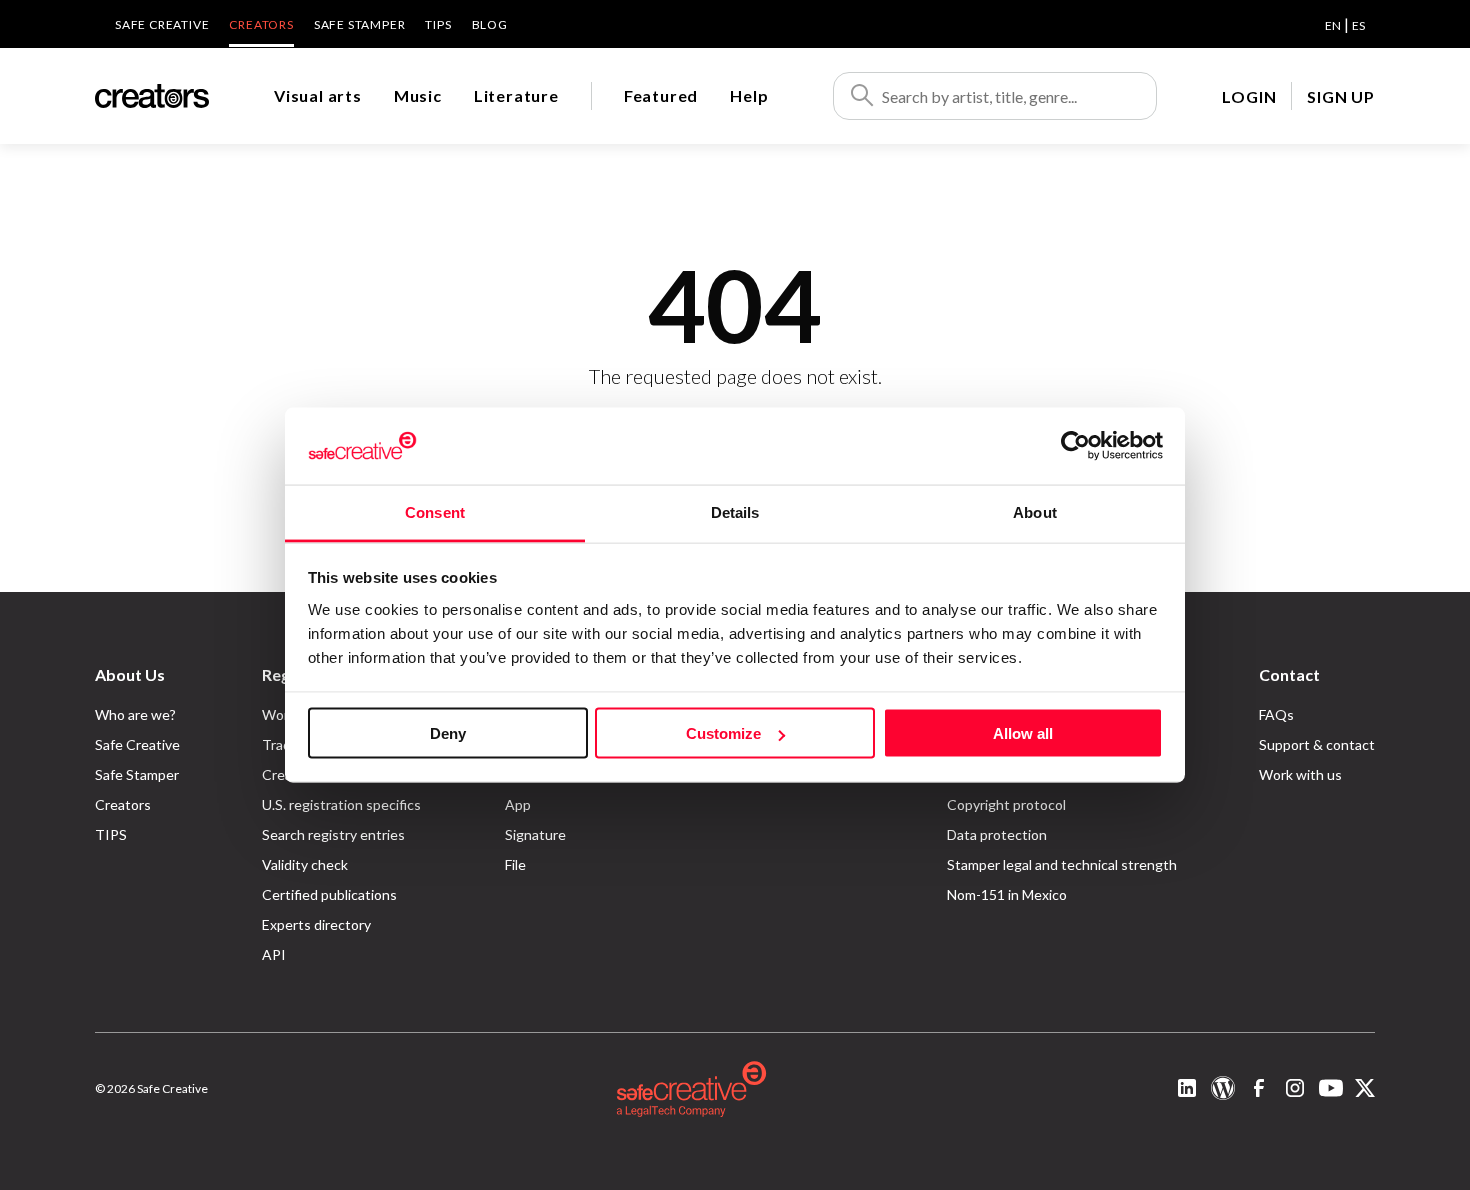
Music (418, 95)
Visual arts (318, 95)
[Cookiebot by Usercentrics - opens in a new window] (1075, 446)
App (518, 804)
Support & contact (1317, 744)
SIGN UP (1341, 96)
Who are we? (135, 714)
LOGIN (1249, 96)
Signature (535, 834)
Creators (261, 24)
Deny (448, 733)
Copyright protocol (1006, 804)
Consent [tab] (435, 511)
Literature (516, 95)
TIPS (438, 24)
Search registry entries (333, 834)
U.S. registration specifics (341, 804)
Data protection (997, 834)
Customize (723, 733)
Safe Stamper (360, 24)
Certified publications (329, 894)
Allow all (1023, 733)
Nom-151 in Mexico (1007, 894)
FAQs (1276, 714)
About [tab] (1035, 511)
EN (1333, 25)
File (515, 864)
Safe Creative (162, 24)
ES (1358, 25)
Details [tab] (735, 511)
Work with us (1300, 774)
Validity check (305, 864)
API (274, 954)
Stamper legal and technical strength (1062, 864)
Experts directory (316, 924)
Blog (490, 24)
